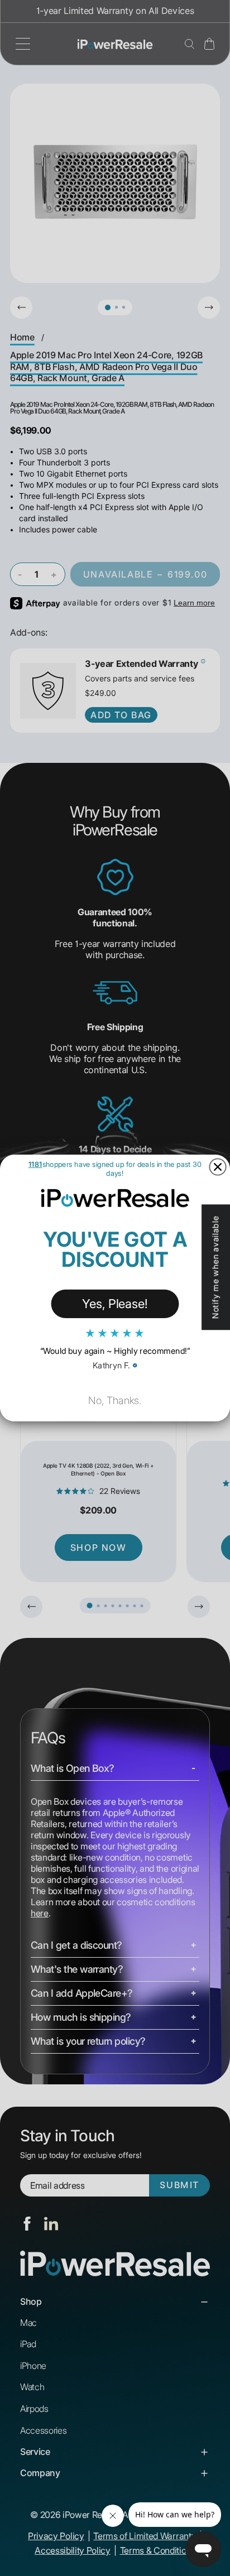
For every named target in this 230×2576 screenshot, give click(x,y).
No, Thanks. (115, 1400)
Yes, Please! (115, 1303)
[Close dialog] (217, 1167)
